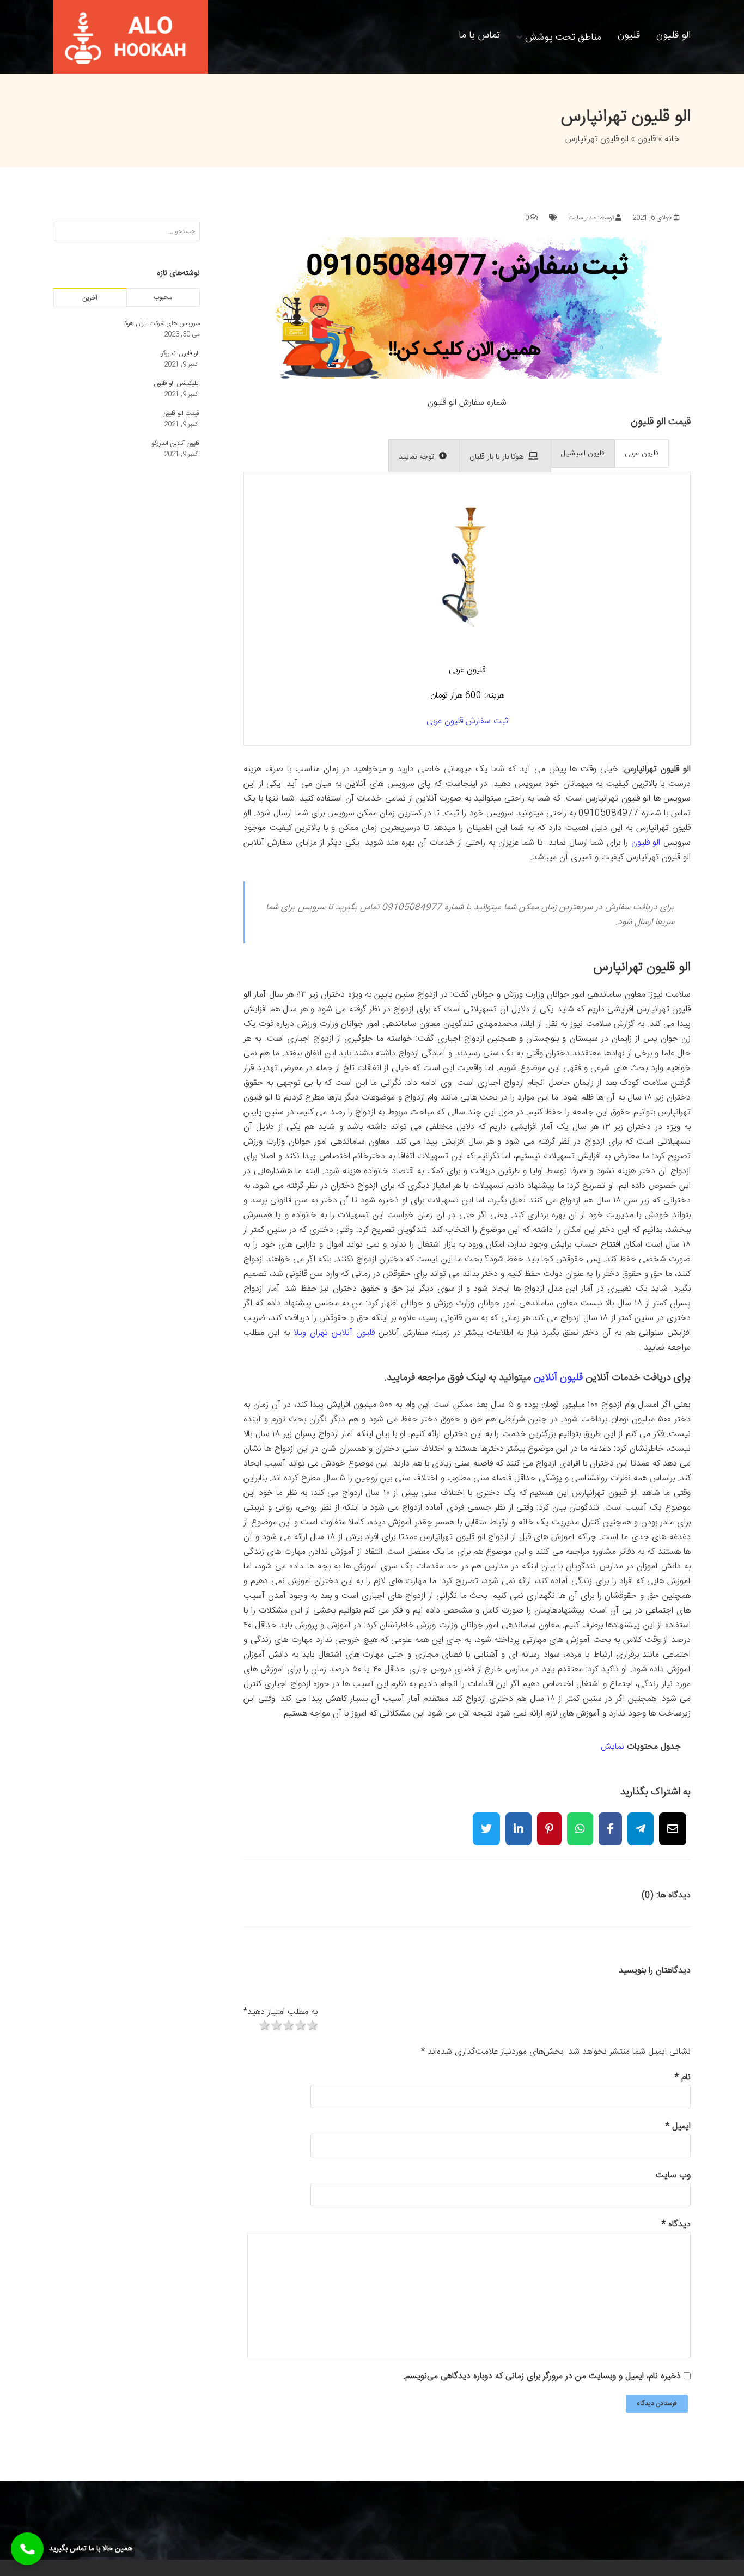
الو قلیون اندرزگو (180, 353)
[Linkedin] (519, 1822)
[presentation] (642, 454)
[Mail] (673, 1822)
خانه (672, 139)
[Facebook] (610, 1822)
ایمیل (678, 2126)
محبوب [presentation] (163, 297)
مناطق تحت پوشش (563, 36)
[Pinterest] (549, 1822)
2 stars (276, 2026)
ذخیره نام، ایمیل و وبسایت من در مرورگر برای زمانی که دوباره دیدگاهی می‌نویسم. (542, 2376)
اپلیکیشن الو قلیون (177, 383)
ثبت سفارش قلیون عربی (467, 721)
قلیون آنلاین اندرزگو (176, 443)
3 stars (288, 2026)
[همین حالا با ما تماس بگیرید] (27, 2549)
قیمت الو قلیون (181, 413)
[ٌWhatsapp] (580, 1822)
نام (683, 2077)
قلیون (629, 35)
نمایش (612, 1747)
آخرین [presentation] (90, 298)
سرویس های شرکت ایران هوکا (161, 323)
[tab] (642, 454)
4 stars (300, 2026)
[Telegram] (641, 1822)
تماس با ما (479, 35)
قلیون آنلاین (558, 1378)
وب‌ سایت (673, 2175)
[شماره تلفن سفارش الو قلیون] (467, 377)
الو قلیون (673, 35)
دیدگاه (676, 2224)
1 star (264, 2026)
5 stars (312, 2026)
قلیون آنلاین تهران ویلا (334, 1333)
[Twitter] (486, 1822)
